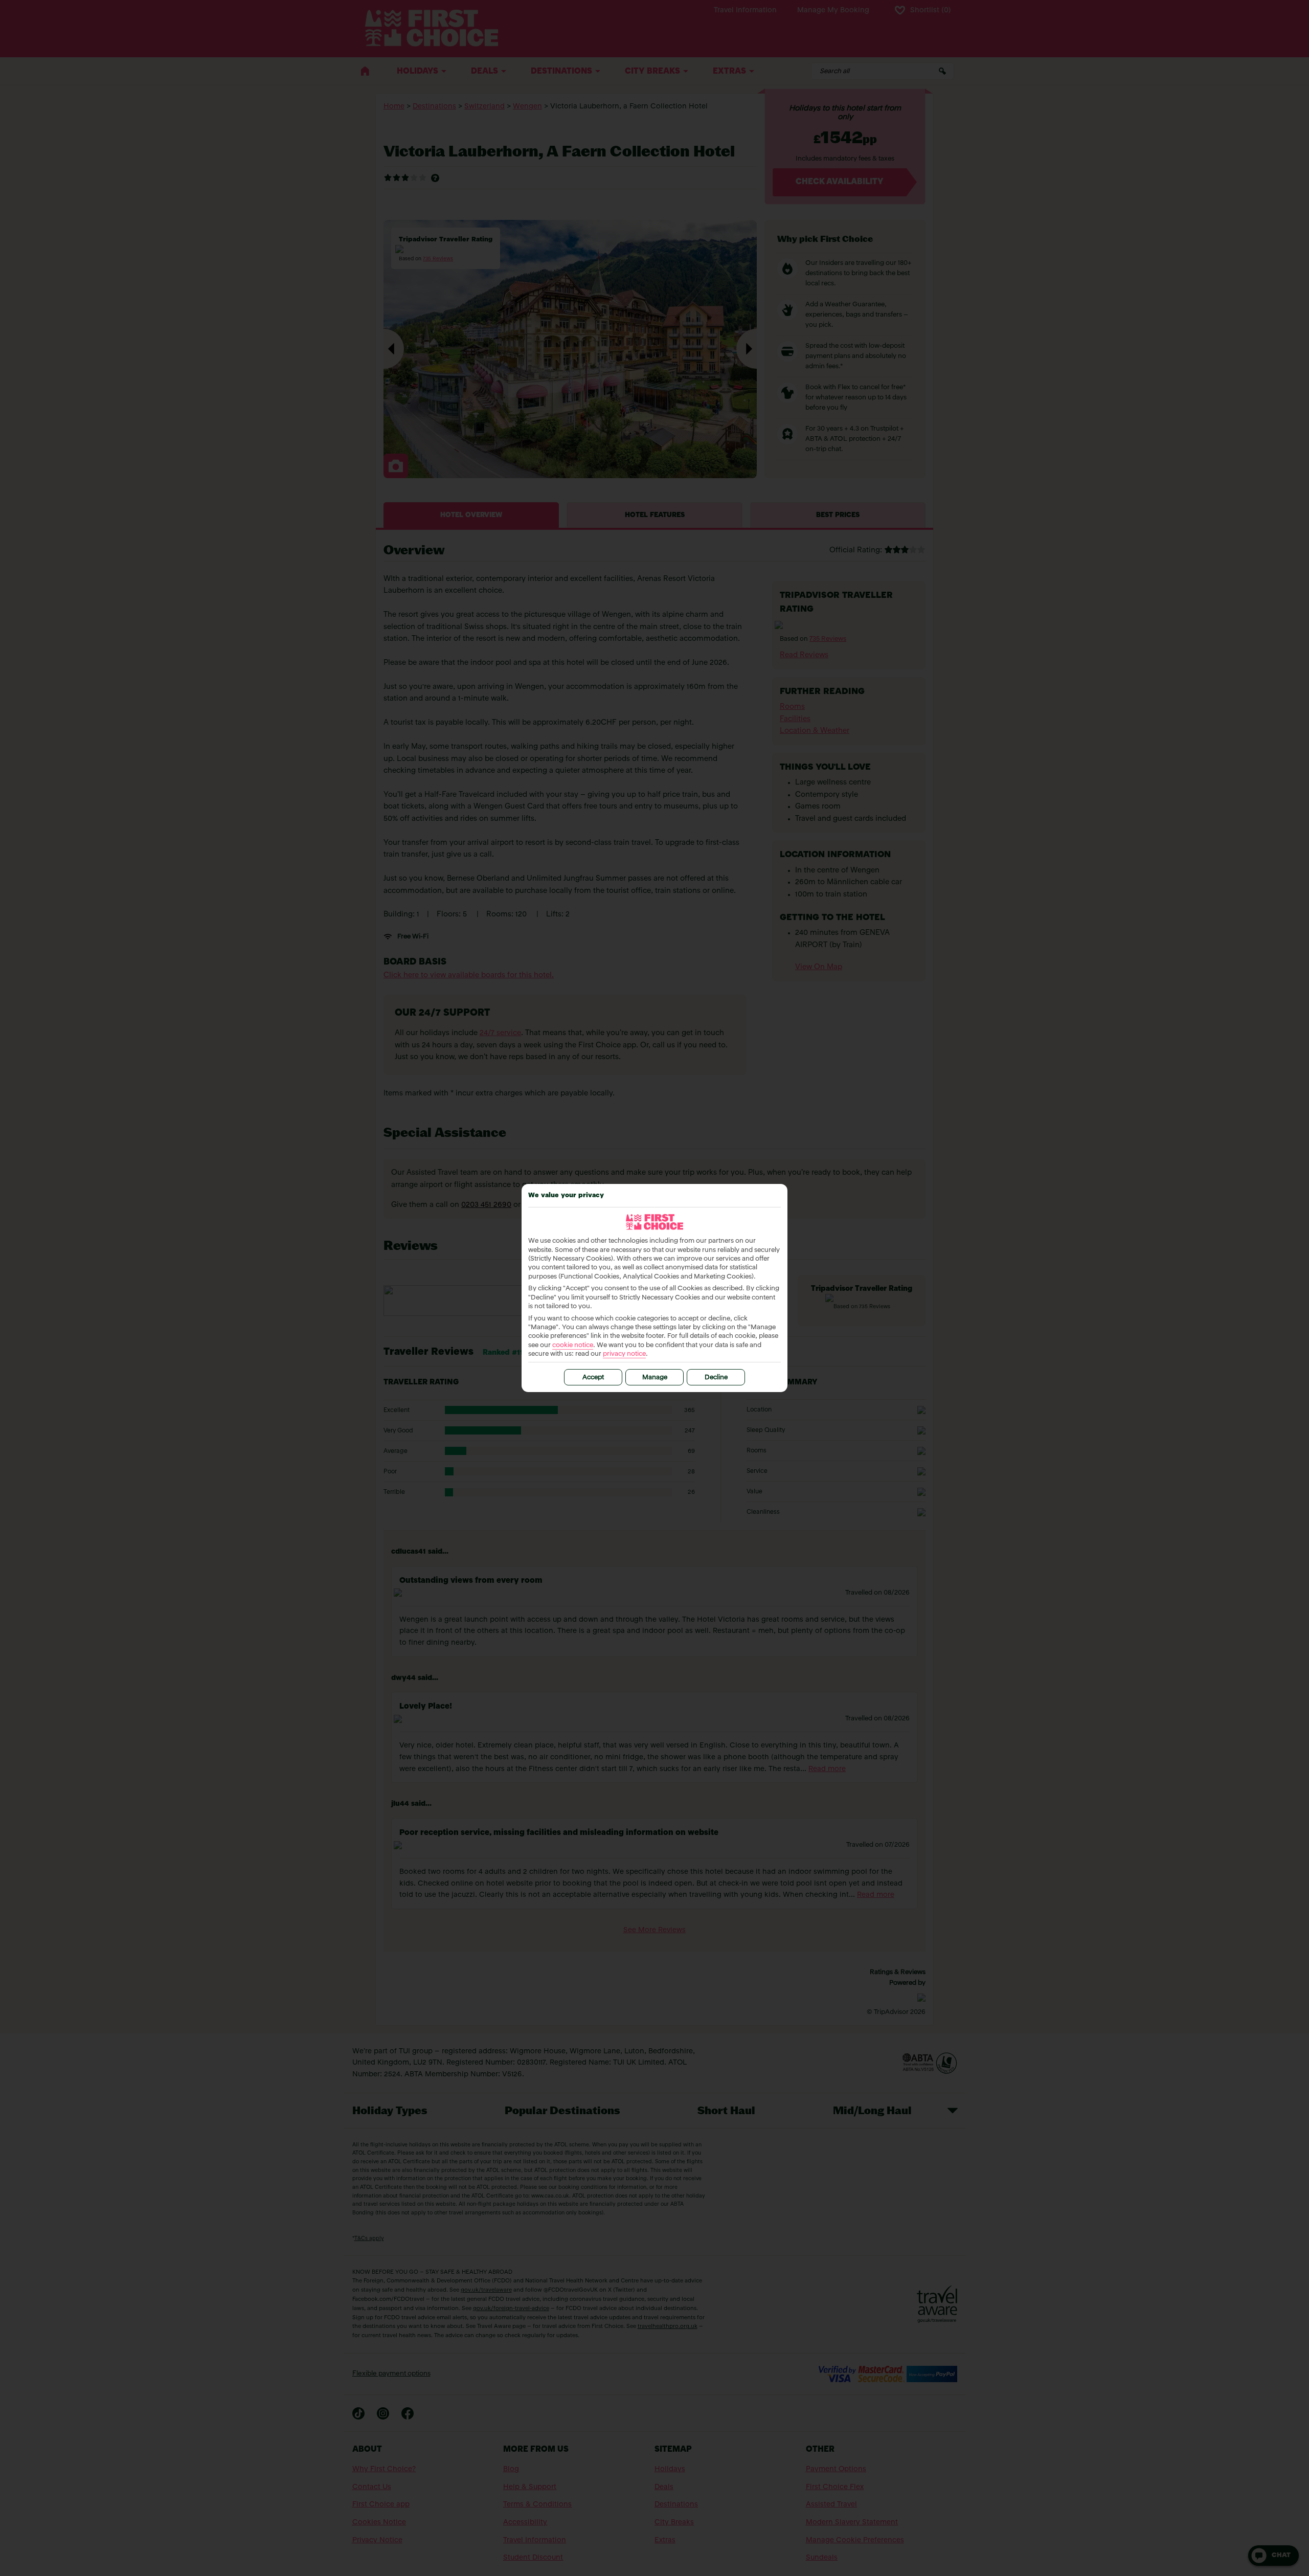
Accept (593, 1377)
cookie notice (573, 1345)
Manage (655, 1377)
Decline (716, 1377)
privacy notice (624, 1354)
